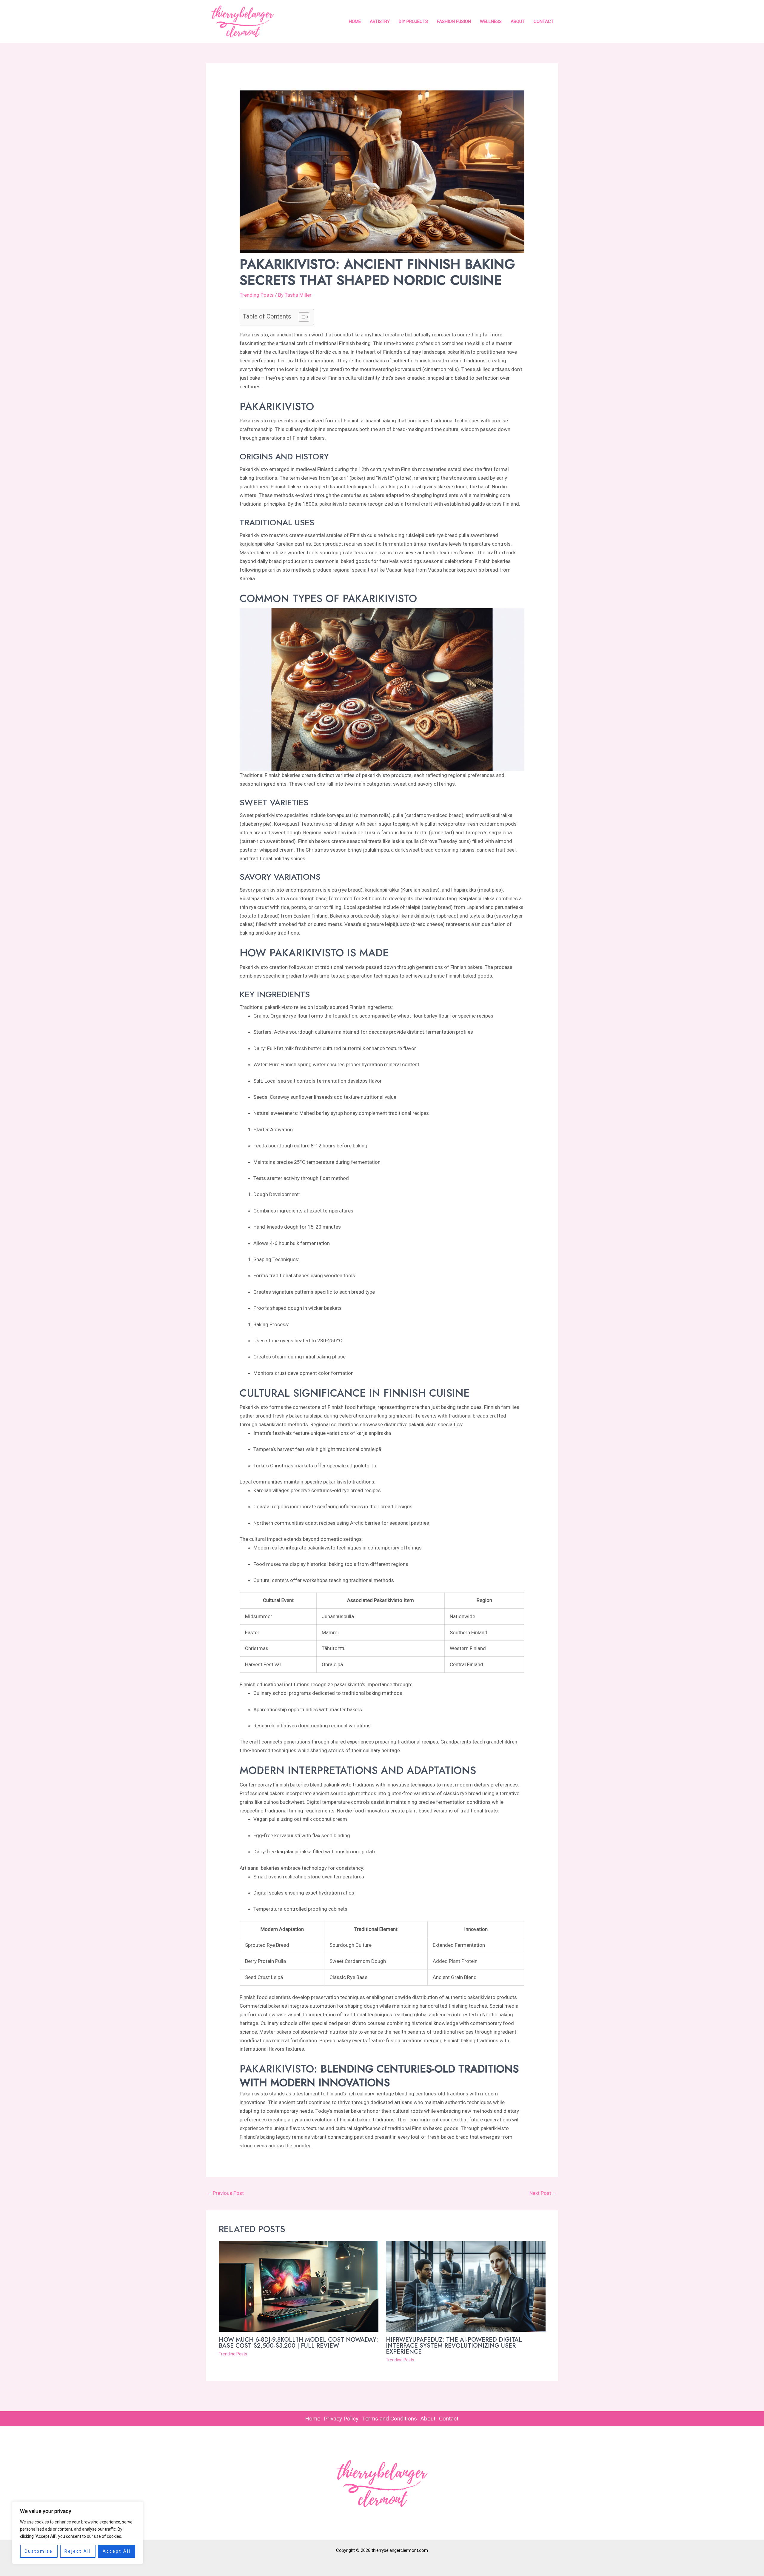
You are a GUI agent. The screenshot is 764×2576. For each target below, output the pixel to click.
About (518, 21)
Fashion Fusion (454, 21)
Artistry (380, 21)
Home (355, 21)
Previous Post (225, 2193)
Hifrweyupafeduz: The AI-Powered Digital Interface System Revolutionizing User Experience (454, 2346)
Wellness (491, 21)
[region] (78, 2533)
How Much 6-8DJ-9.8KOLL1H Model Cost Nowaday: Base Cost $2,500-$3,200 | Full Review (298, 2343)
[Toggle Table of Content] (301, 317)
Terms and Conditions (389, 2419)
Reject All (78, 2551)
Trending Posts (257, 295)
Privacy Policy (341, 2419)
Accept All (117, 2551)
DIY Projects (413, 21)
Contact (544, 21)
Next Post (543, 2193)
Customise (39, 2551)
